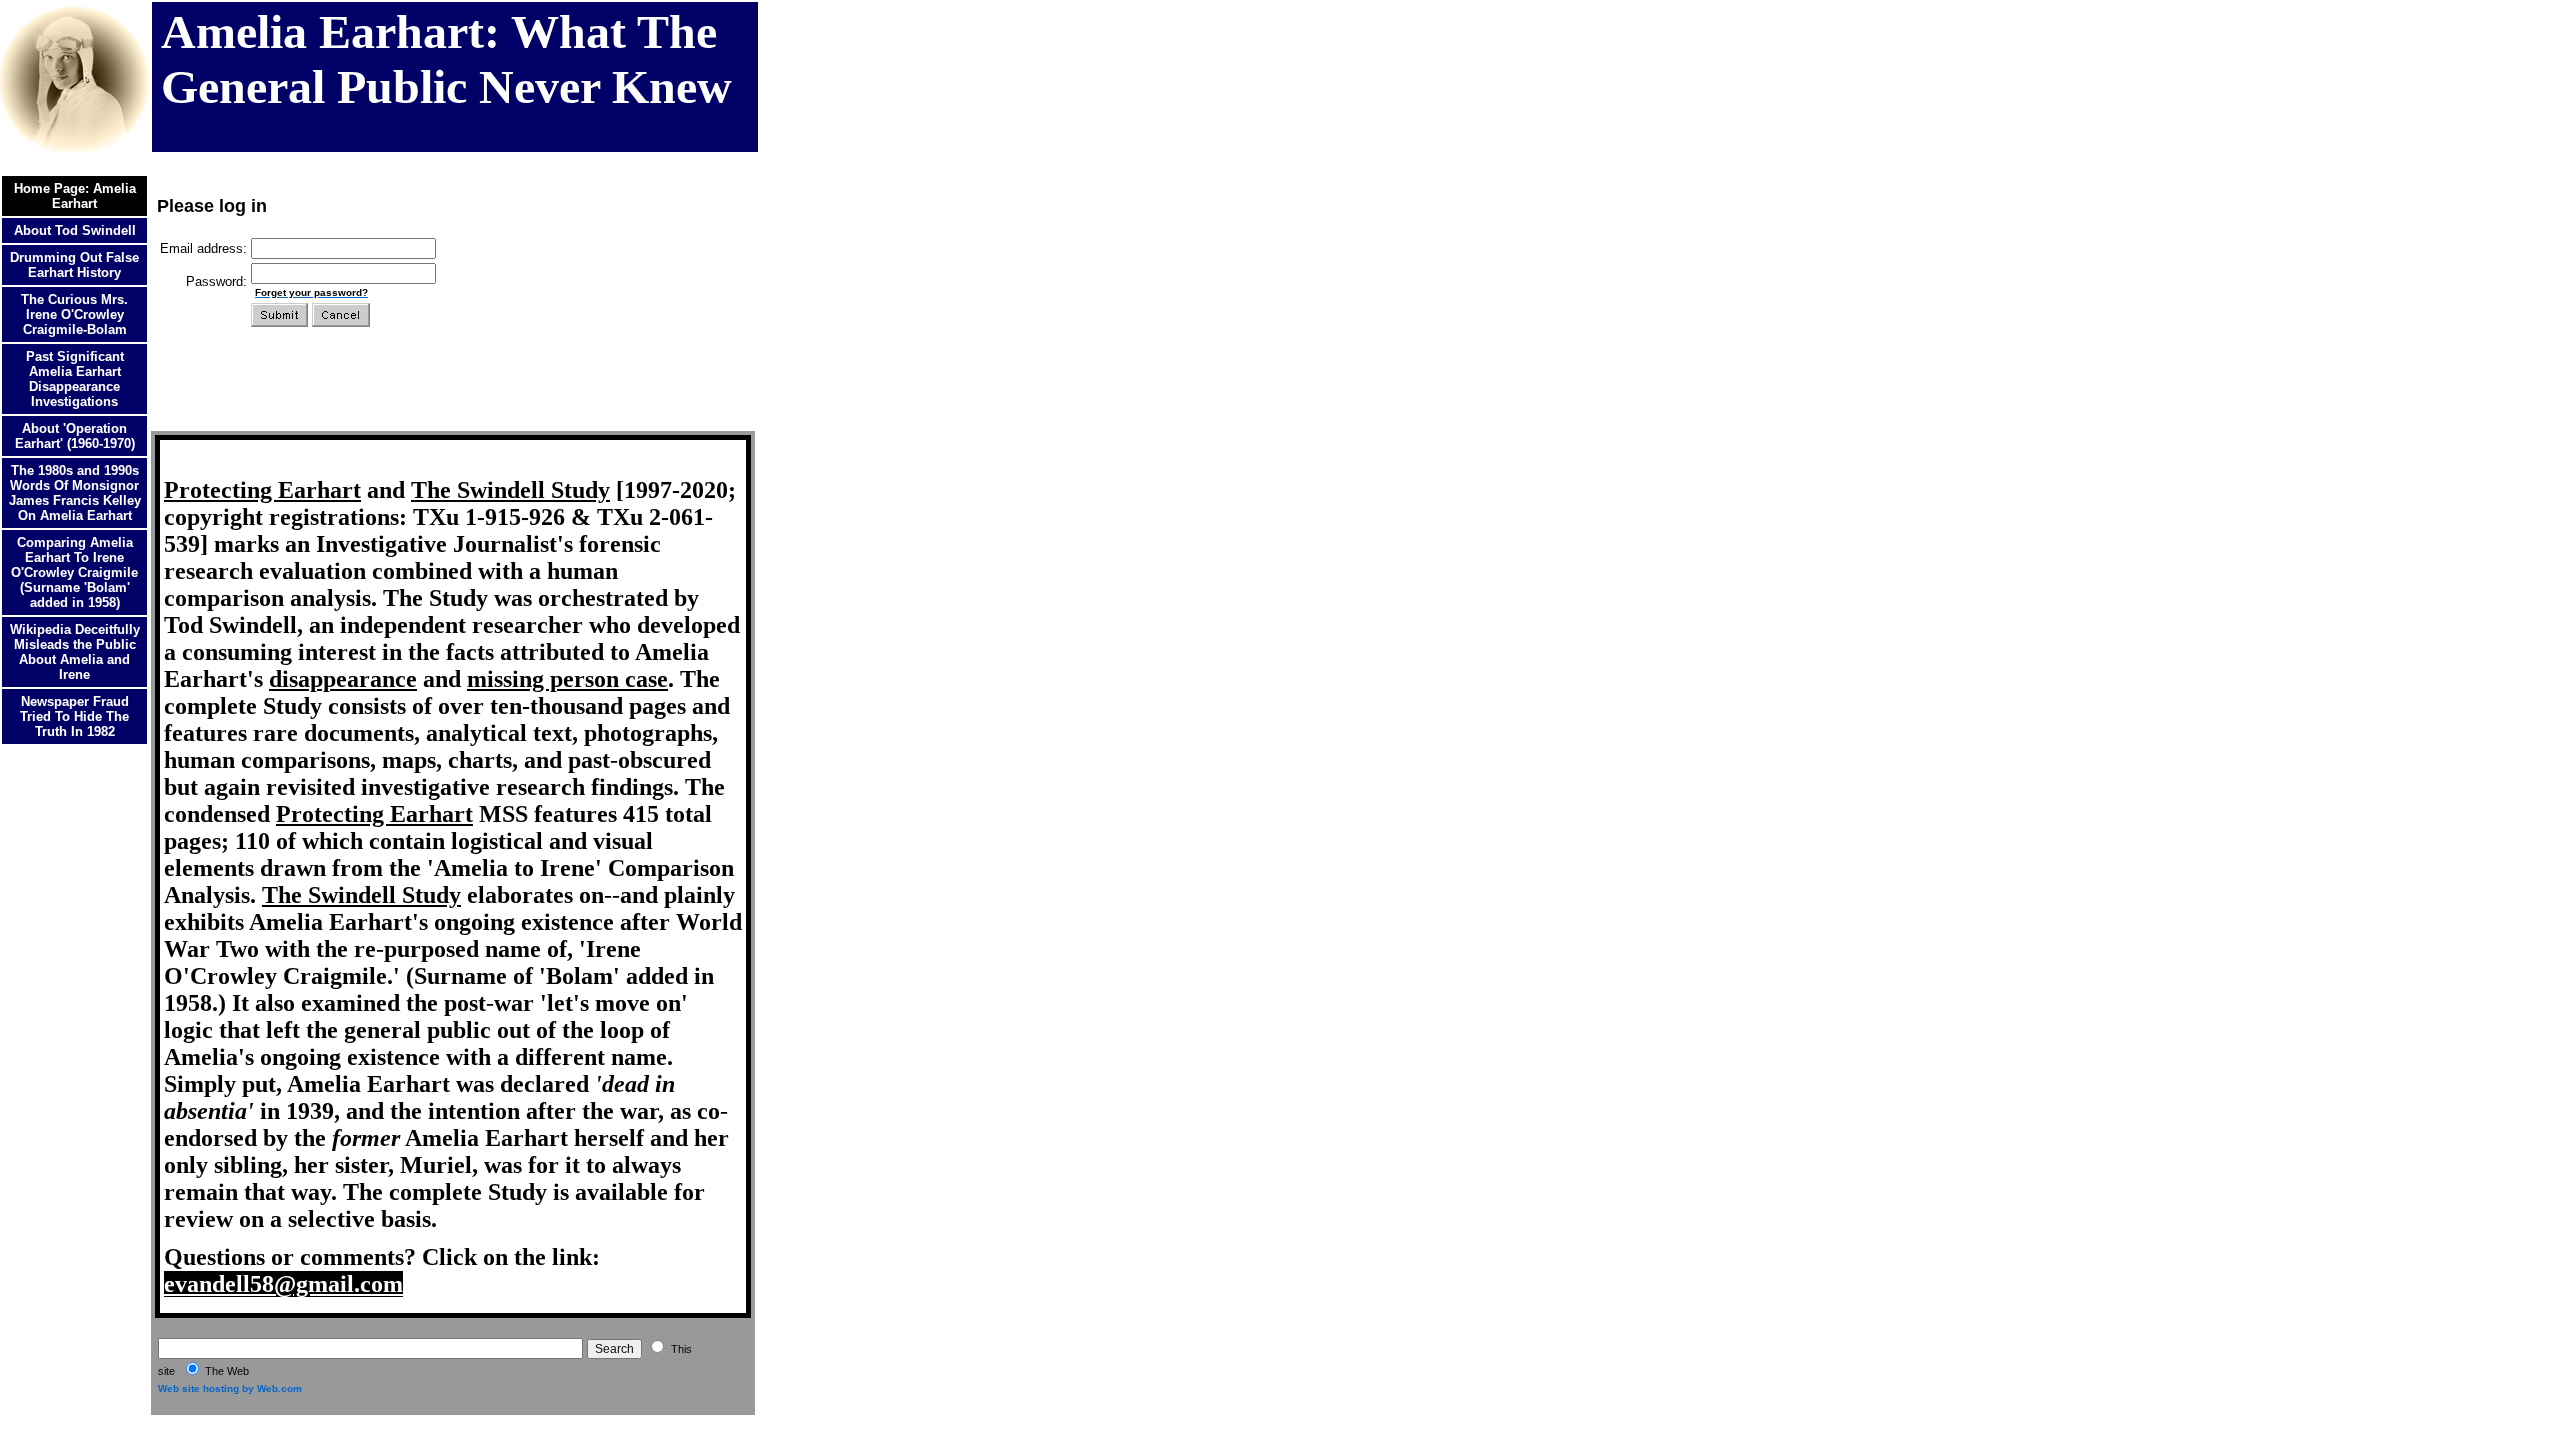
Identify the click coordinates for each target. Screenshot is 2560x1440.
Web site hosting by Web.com (230, 1388)
